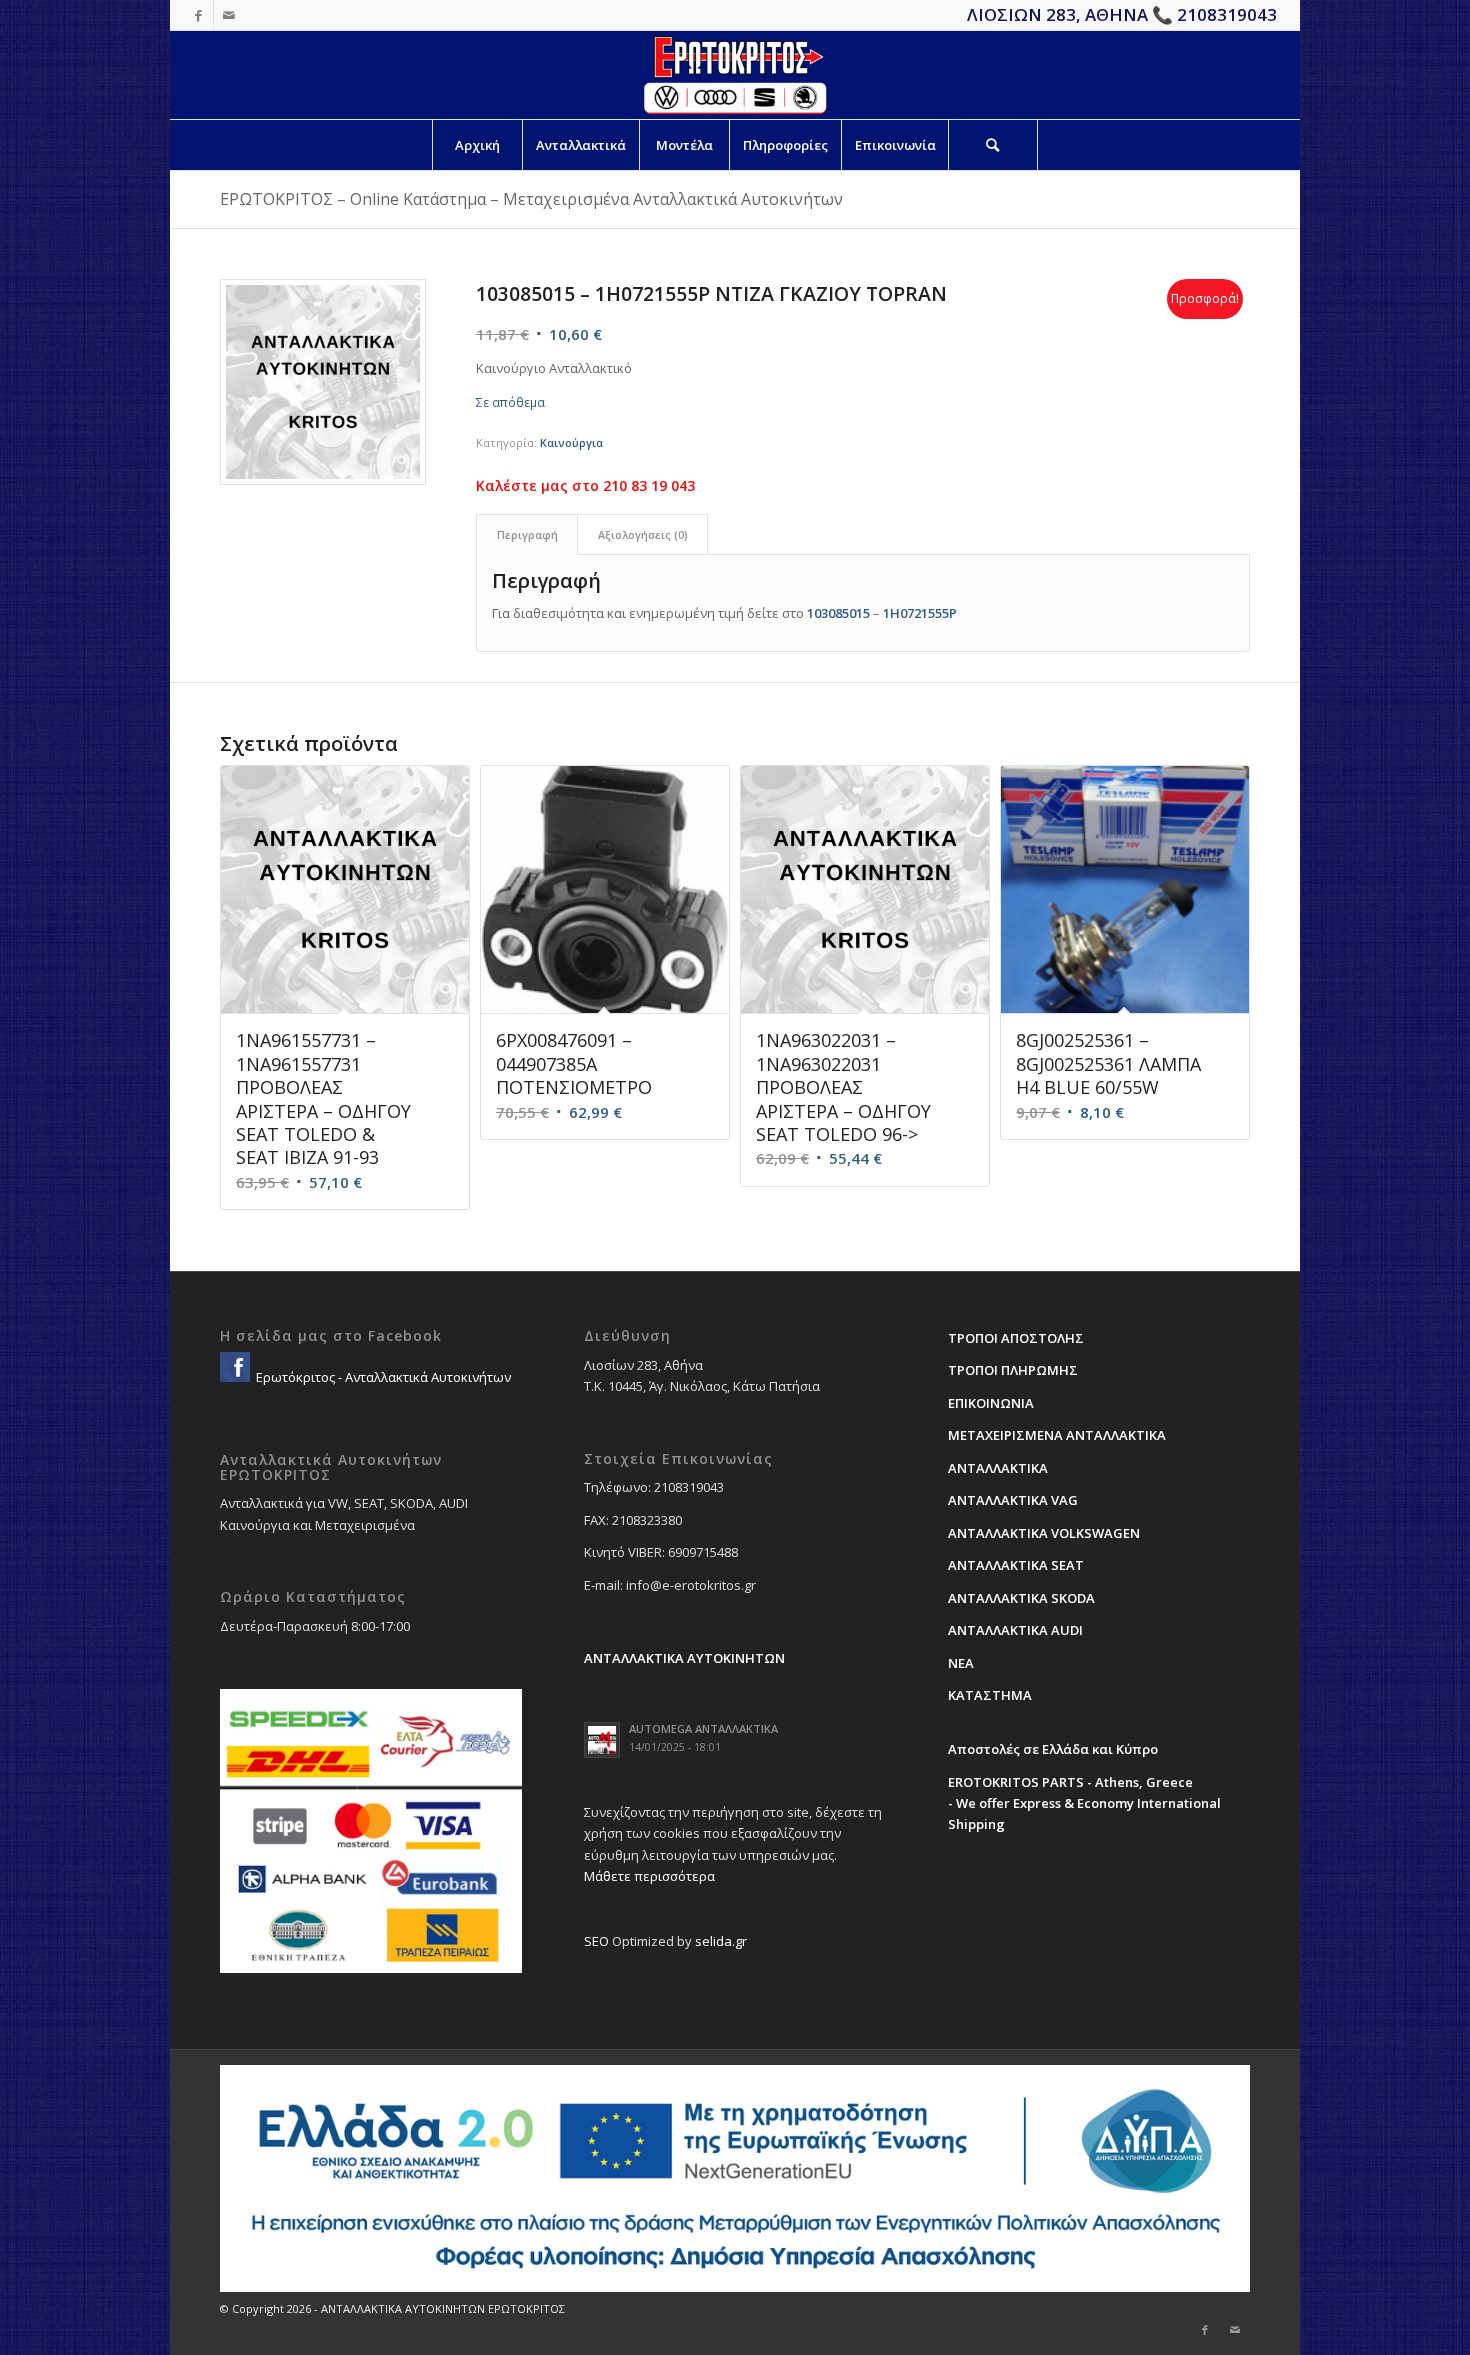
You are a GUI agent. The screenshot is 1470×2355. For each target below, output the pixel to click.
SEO (596, 1941)
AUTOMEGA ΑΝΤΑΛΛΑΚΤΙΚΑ (703, 1728)
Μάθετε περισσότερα (649, 1876)
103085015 (838, 613)
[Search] (993, 145)
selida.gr (721, 1941)
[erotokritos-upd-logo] (734, 75)
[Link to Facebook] (198, 15)
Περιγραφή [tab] (527, 534)
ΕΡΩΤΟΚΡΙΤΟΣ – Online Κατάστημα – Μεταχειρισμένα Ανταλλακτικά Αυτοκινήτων (531, 199)
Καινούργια (571, 442)
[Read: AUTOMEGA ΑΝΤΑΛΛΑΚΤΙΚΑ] (602, 1740)
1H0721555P (920, 613)
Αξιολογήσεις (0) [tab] (643, 534)
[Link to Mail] (229, 15)
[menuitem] (477, 145)
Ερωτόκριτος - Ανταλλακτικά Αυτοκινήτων (382, 1377)
